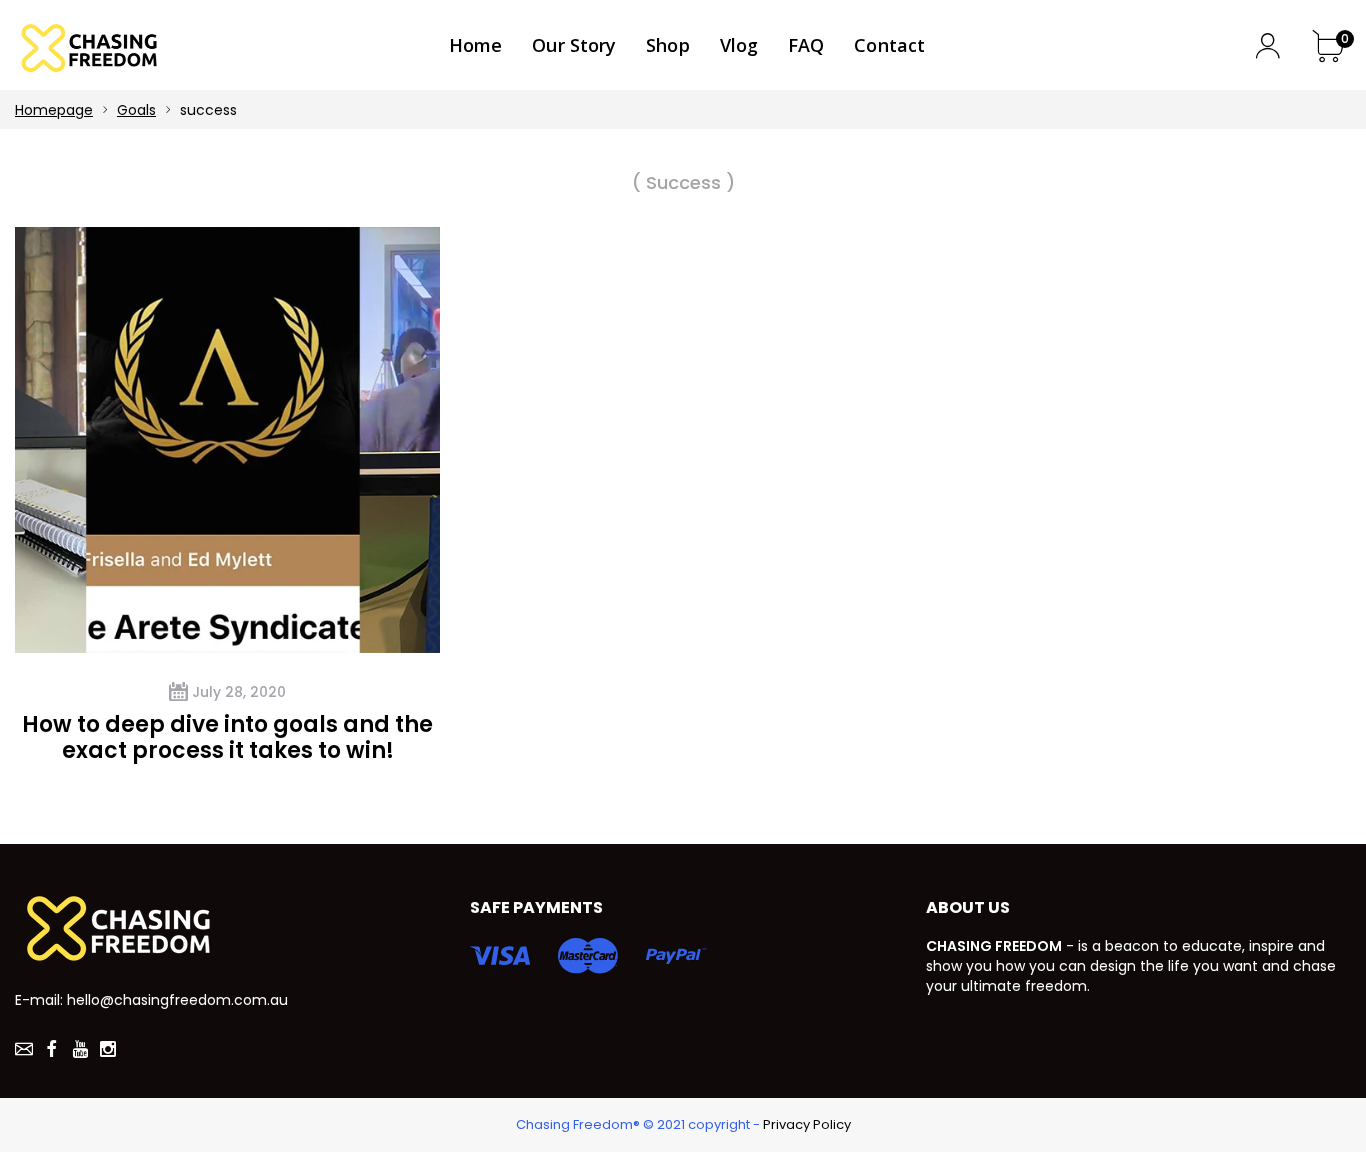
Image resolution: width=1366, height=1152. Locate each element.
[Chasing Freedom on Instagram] (108, 1049)
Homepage (54, 110)
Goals (136, 110)
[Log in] (1267, 45)
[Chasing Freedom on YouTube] (80, 1049)
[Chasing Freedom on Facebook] (52, 1049)
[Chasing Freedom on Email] (24, 1049)
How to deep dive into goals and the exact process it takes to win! (227, 737)
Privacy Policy (807, 1125)
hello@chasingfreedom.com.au (177, 1000)
